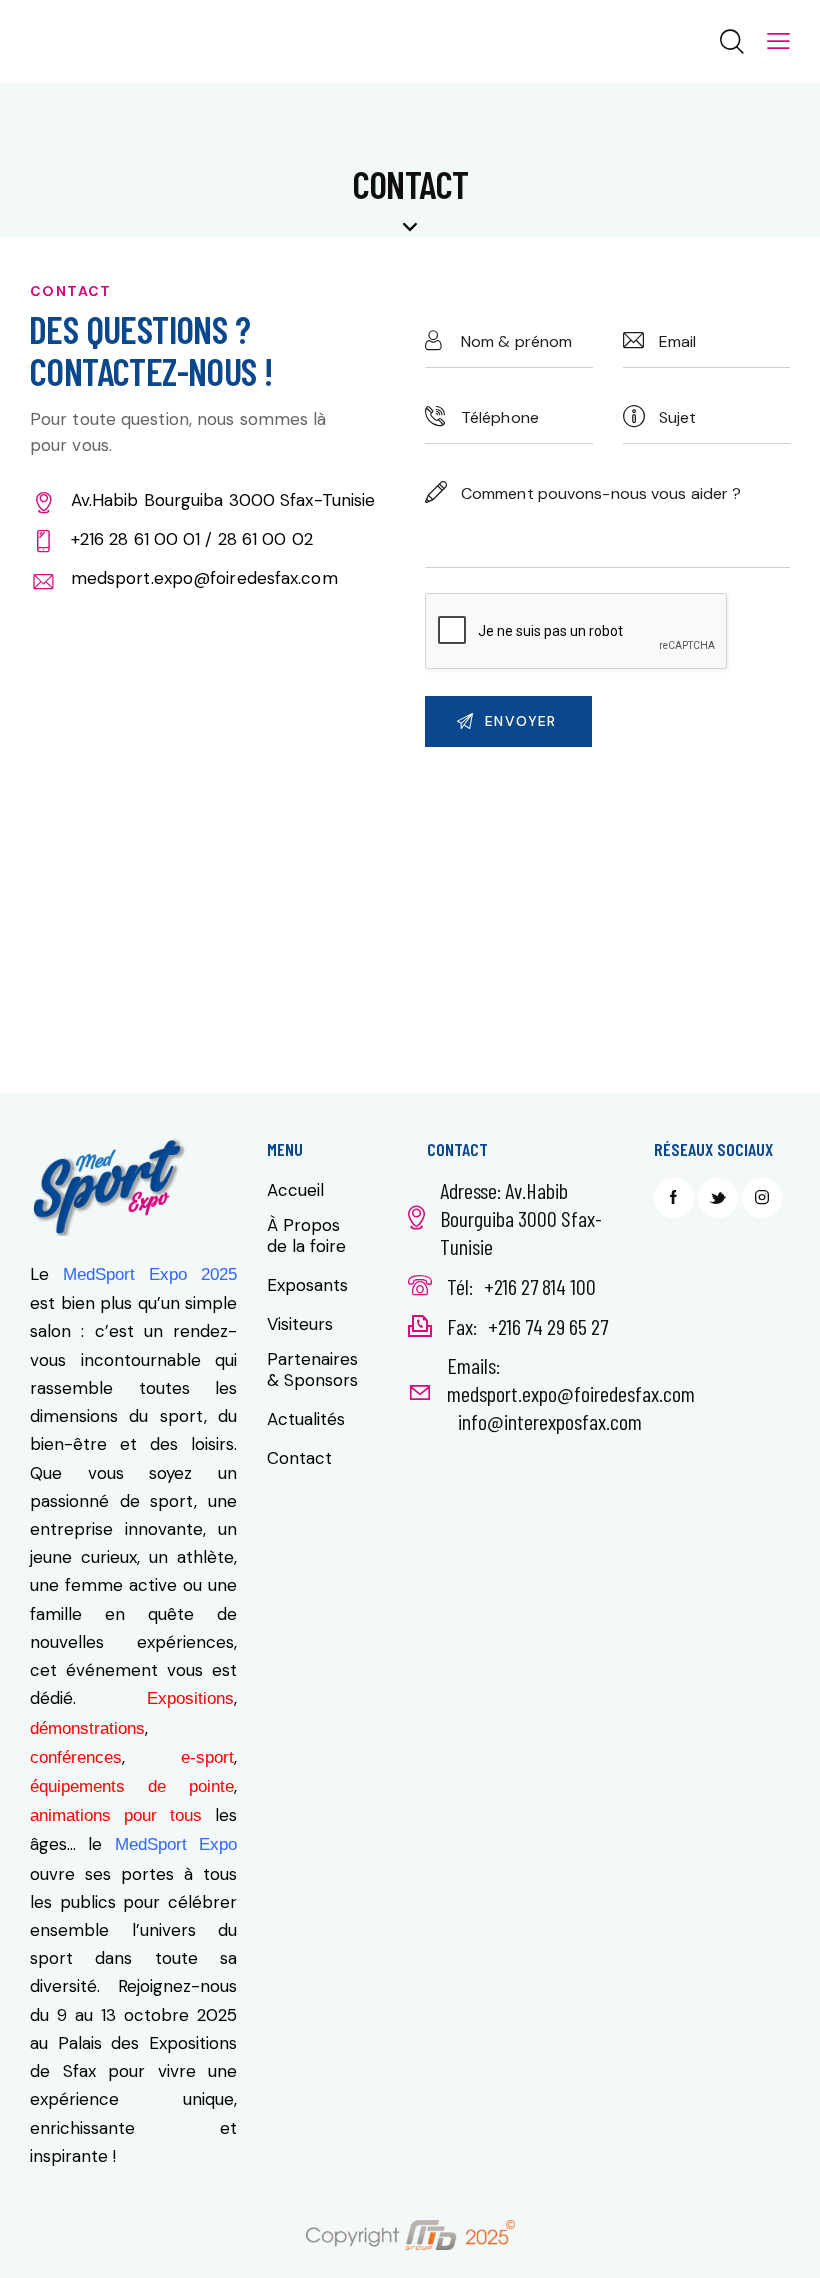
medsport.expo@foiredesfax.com (204, 578)
